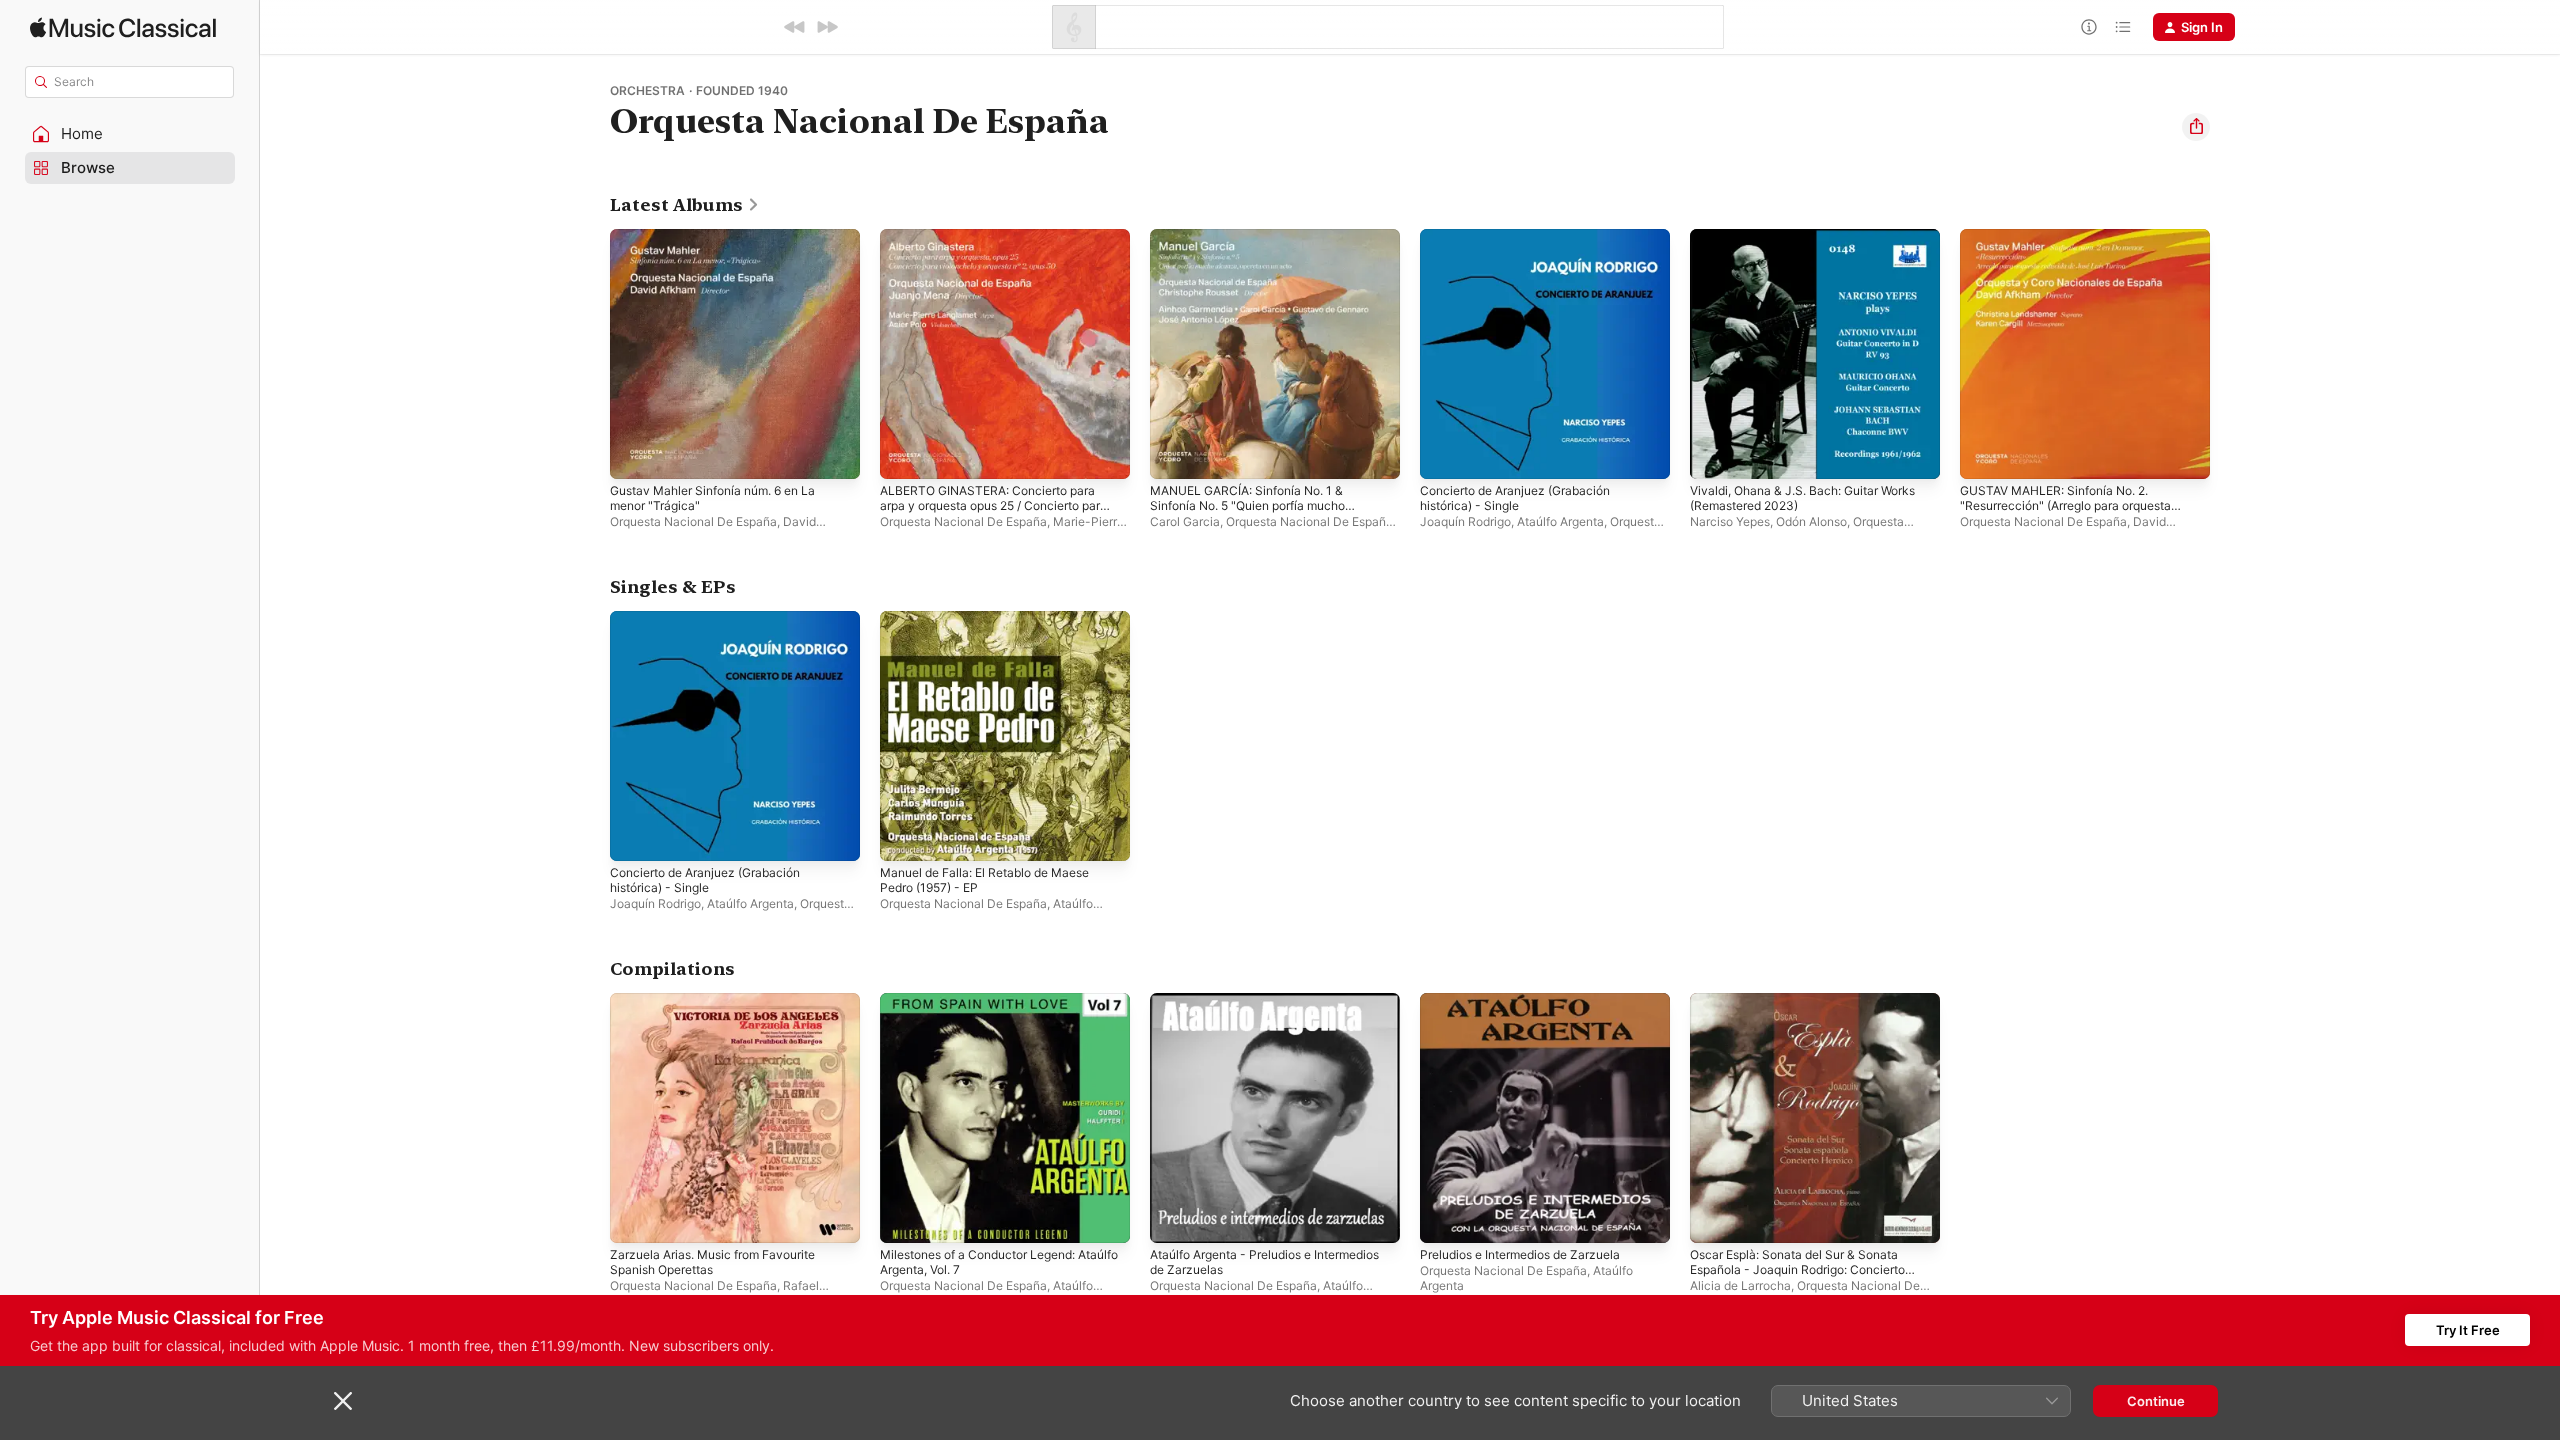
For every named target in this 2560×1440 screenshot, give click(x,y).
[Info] (2089, 27)
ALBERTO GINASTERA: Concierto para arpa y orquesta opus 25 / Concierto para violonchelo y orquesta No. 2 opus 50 (1003, 261)
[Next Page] (2230, 354)
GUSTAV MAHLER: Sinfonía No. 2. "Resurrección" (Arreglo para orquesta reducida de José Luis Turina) (2079, 253)
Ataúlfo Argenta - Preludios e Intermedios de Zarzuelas (1241, 1009)
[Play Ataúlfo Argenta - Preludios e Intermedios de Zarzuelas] (1175, 1218)
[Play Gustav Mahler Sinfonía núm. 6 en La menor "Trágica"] (635, 454)
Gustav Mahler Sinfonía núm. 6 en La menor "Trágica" (725, 245)
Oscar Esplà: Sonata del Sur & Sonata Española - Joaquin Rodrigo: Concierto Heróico (1810, 1017)
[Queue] (2123, 27)
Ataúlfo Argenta (1560, 521)
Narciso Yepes (1730, 521)
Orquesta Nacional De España (693, 521)
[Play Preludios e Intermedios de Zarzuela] (1445, 1218)
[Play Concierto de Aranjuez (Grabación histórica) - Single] (1445, 454)
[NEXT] (827, 27)
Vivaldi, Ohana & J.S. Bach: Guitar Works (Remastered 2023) (1814, 245)
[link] (685, 205)
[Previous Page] (590, 354)
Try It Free (2468, 1330)
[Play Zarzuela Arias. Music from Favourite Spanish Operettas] (635, 1218)
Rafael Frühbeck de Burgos (714, 1293)
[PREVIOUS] (795, 27)
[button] (130, 134)
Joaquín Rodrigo (1465, 521)
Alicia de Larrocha (1740, 1285)
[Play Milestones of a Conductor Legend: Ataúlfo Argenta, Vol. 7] (905, 1218)
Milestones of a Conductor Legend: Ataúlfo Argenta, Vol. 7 (991, 1009)
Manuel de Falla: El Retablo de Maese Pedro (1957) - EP (997, 627)
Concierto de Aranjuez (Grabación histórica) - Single (1526, 245)
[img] (123, 27)
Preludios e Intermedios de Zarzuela (1532, 1001)
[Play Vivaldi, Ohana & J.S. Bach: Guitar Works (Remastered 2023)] (1715, 454)
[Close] (343, 1401)
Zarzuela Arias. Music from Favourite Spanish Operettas (724, 1009)
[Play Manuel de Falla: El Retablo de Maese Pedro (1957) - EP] (905, 836)
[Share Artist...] (2196, 127)
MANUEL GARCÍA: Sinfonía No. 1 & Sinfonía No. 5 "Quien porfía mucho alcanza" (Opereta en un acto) (1260, 253)
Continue (2156, 1401)
